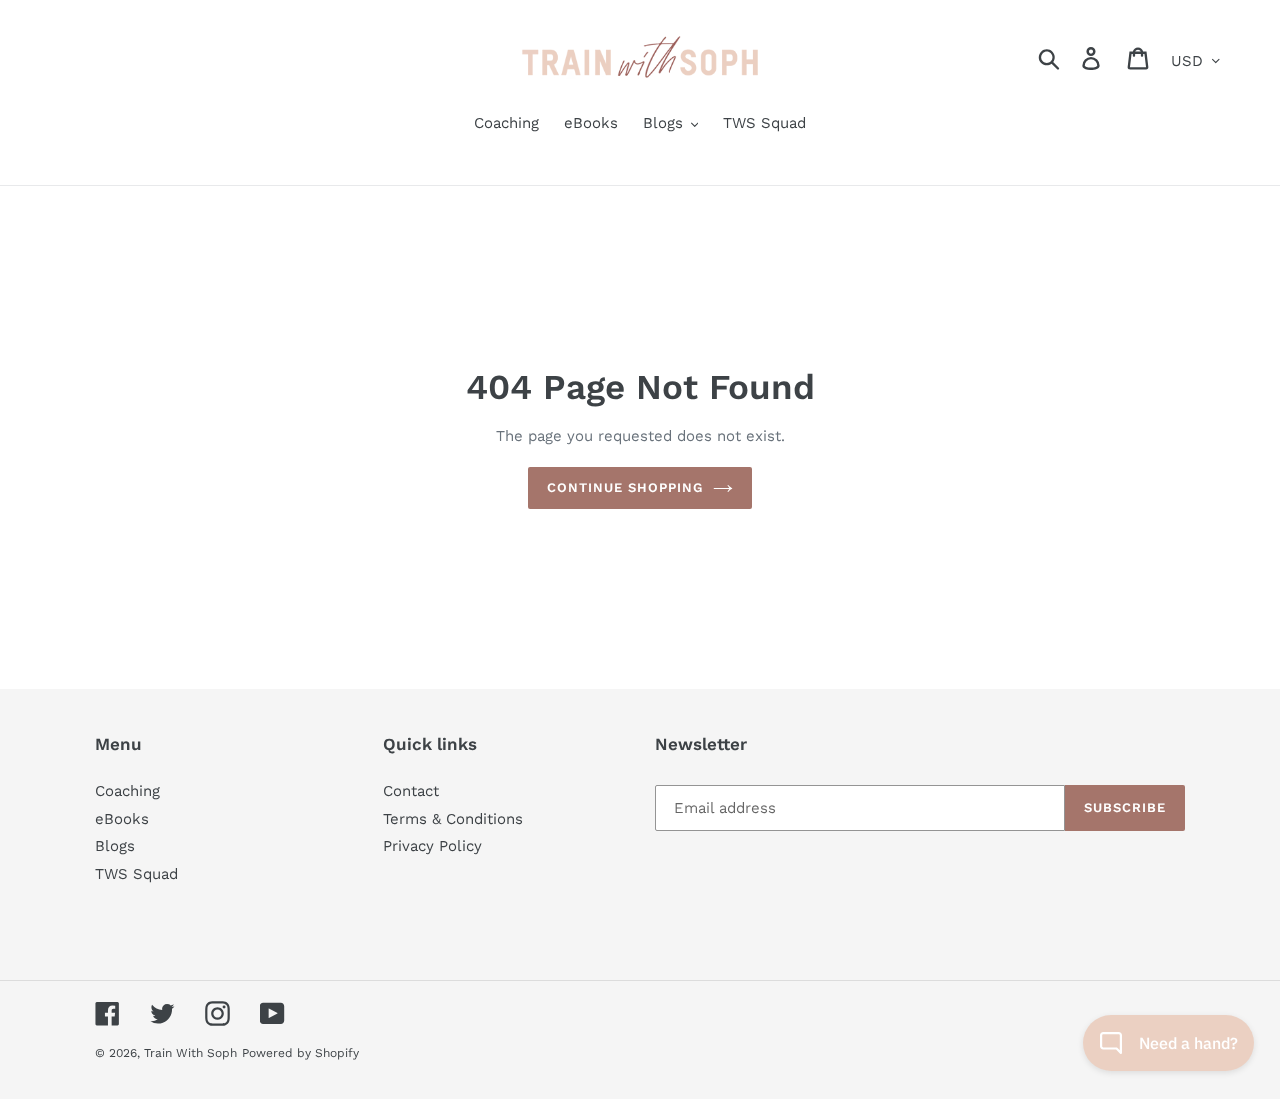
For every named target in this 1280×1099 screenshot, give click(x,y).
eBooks (122, 819)
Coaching (127, 791)
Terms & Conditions (453, 819)
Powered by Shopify (300, 1053)
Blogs (115, 846)
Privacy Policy (432, 846)
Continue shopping (625, 487)
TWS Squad (136, 874)
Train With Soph (190, 1053)
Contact (411, 791)
